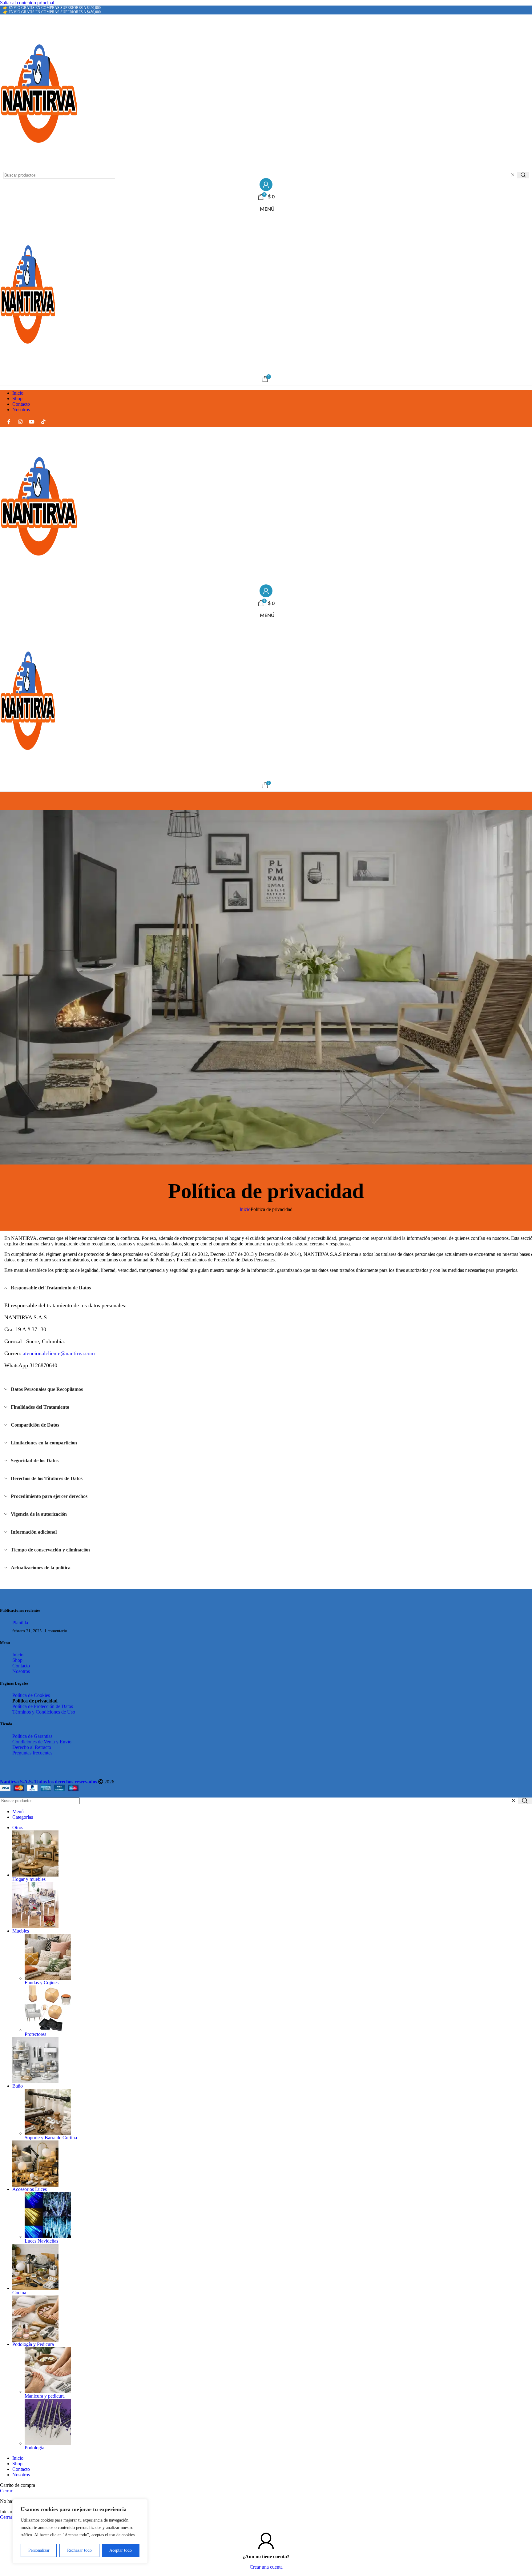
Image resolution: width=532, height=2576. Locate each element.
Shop (17, 1660)
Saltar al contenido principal (27, 3)
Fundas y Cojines (42, 1983)
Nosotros (21, 1671)
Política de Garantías (32, 1736)
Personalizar (39, 2550)
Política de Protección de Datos (44, 1706)
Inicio (245, 1209)
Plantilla (20, 1623)
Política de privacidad (35, 1701)
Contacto (21, 1666)
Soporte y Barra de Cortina (51, 2138)
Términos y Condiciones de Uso (44, 1712)
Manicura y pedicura (45, 2396)
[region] (80, 2531)
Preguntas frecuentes (32, 1753)
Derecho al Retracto (32, 1747)
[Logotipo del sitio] (266, 93)
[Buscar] (523, 175)
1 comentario (56, 1631)
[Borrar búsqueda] (513, 175)
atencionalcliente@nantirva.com (59, 1353)
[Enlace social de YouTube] (32, 422)
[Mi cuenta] (266, 185)
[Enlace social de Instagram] (20, 422)
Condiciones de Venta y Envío (42, 1742)
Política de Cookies (31, 1695)
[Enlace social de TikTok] (43, 422)
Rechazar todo (79, 2550)
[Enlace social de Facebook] (9, 422)
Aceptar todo (121, 2550)
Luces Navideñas (41, 2241)
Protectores (35, 2034)
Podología (34, 2448)
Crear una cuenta (266, 2567)
